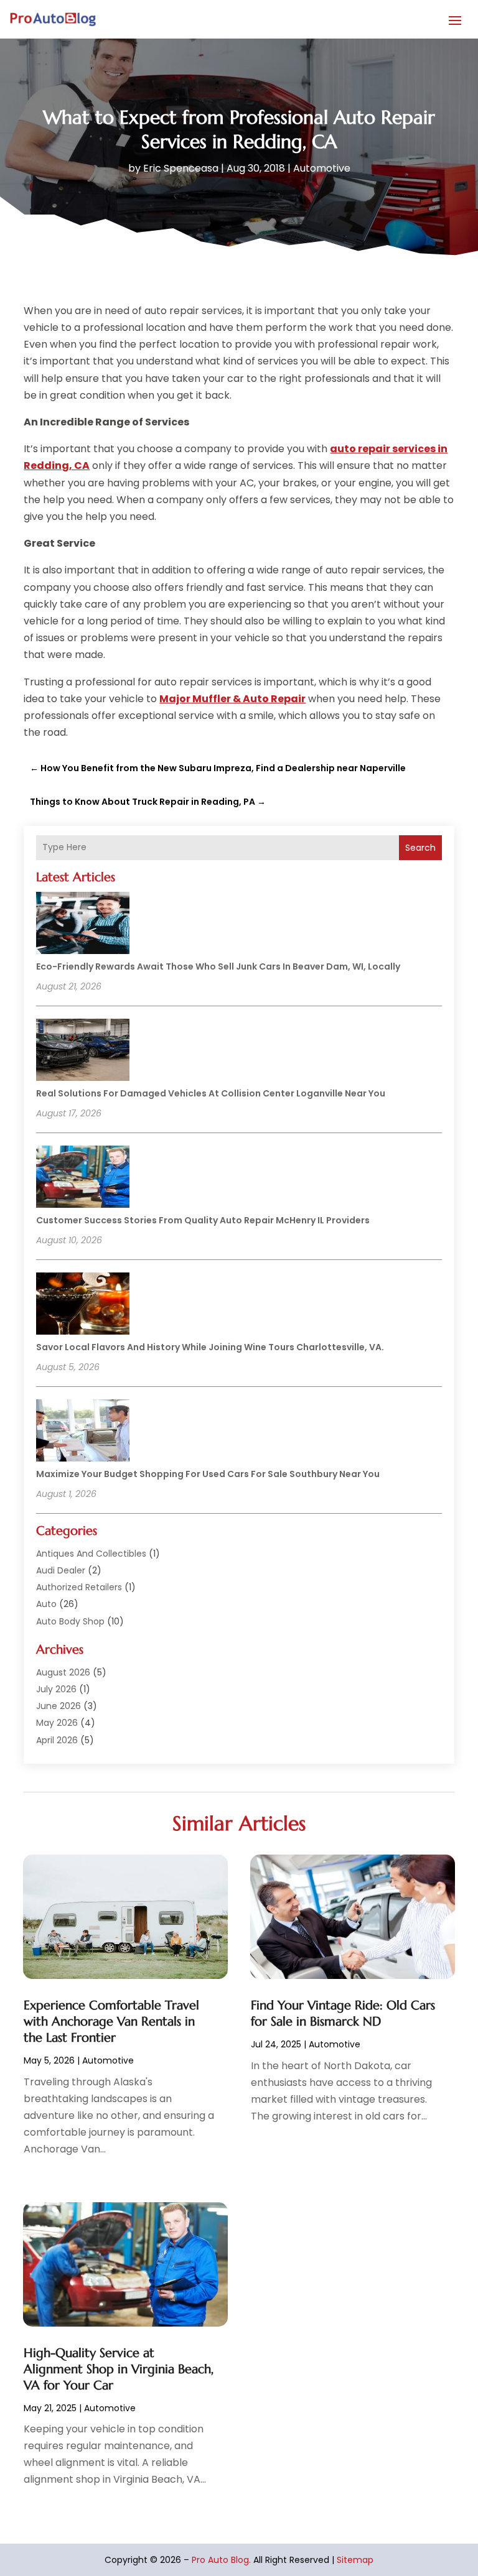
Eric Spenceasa (181, 168)
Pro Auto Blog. (221, 2560)
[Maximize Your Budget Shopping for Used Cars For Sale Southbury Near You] (83, 1432)
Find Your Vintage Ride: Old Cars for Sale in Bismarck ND (343, 2013)
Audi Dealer (61, 1570)
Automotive (322, 168)
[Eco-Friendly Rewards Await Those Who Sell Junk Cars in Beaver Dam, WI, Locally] (83, 925)
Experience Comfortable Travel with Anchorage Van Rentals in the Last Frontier (111, 2022)
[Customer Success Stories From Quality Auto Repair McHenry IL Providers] (83, 1179)
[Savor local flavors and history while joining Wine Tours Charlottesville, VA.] (83, 1305)
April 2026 (57, 1740)
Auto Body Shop (70, 1621)
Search (420, 848)
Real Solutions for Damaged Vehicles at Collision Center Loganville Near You (211, 1093)
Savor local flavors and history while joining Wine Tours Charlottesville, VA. (210, 1347)
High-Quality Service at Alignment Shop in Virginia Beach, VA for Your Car (119, 2369)
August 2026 (63, 1672)
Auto (46, 1604)
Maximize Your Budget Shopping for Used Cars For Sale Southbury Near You (208, 1474)
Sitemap (355, 2560)
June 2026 (59, 1706)
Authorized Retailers (79, 1587)
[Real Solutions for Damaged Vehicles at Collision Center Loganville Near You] (83, 1052)
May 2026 (57, 1723)
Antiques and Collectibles (91, 1554)
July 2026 (56, 1689)
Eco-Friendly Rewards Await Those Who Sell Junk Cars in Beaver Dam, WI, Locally (218, 966)
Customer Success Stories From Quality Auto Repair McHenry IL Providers (203, 1220)
